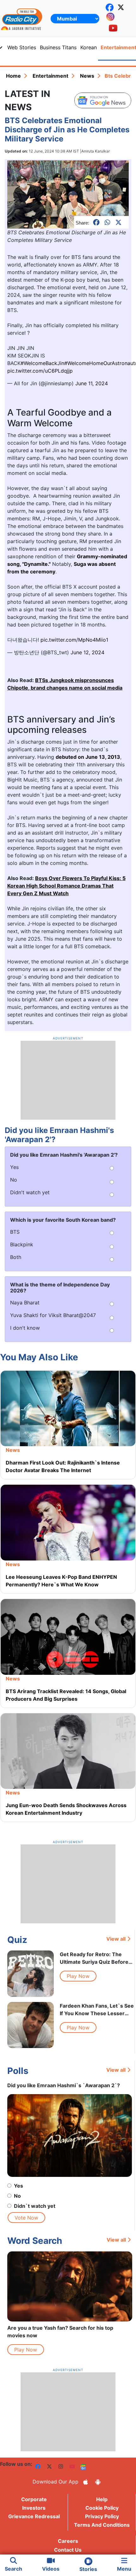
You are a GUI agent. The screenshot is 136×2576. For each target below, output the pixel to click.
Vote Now (26, 2218)
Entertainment (50, 76)
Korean (89, 47)
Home (13, 76)
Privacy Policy (102, 2516)
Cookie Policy (102, 2508)
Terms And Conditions (102, 2525)
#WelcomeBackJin (42, 363)
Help (102, 2499)
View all (116, 1939)
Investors (34, 2508)
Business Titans (58, 47)
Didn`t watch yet (35, 2206)
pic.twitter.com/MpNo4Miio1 (74, 640)
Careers (68, 2541)
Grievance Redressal (34, 2516)
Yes (19, 2186)
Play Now (78, 1976)
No (17, 2196)
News (87, 76)
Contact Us (68, 2550)
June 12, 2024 (87, 652)
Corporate (34, 2499)
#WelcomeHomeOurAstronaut (100, 363)
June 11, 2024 (92, 383)
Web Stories (22, 47)
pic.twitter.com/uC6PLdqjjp (40, 371)
